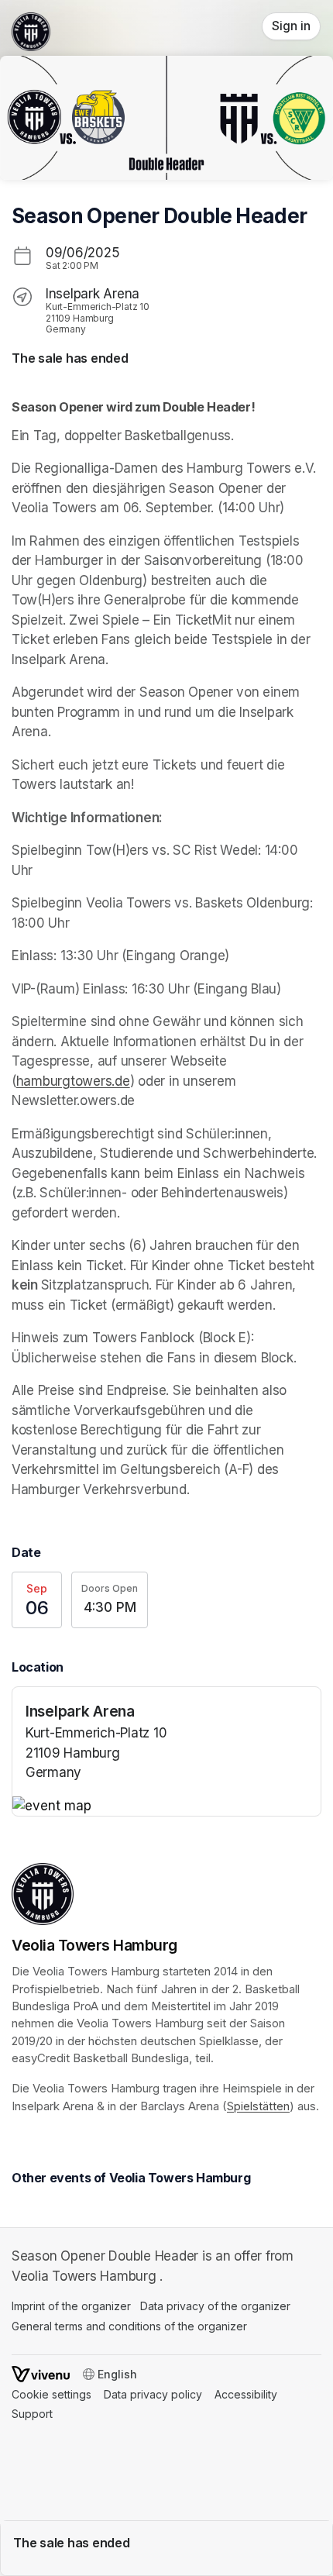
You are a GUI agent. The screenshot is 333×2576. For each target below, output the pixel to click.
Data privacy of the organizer (215, 2306)
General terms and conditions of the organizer (129, 2326)
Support (32, 2414)
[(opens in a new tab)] (166, 1806)
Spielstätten (258, 2106)
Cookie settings (51, 2394)
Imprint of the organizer (71, 2306)
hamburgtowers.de (73, 1081)
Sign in (291, 26)
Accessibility (246, 2394)
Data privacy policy (153, 2394)
